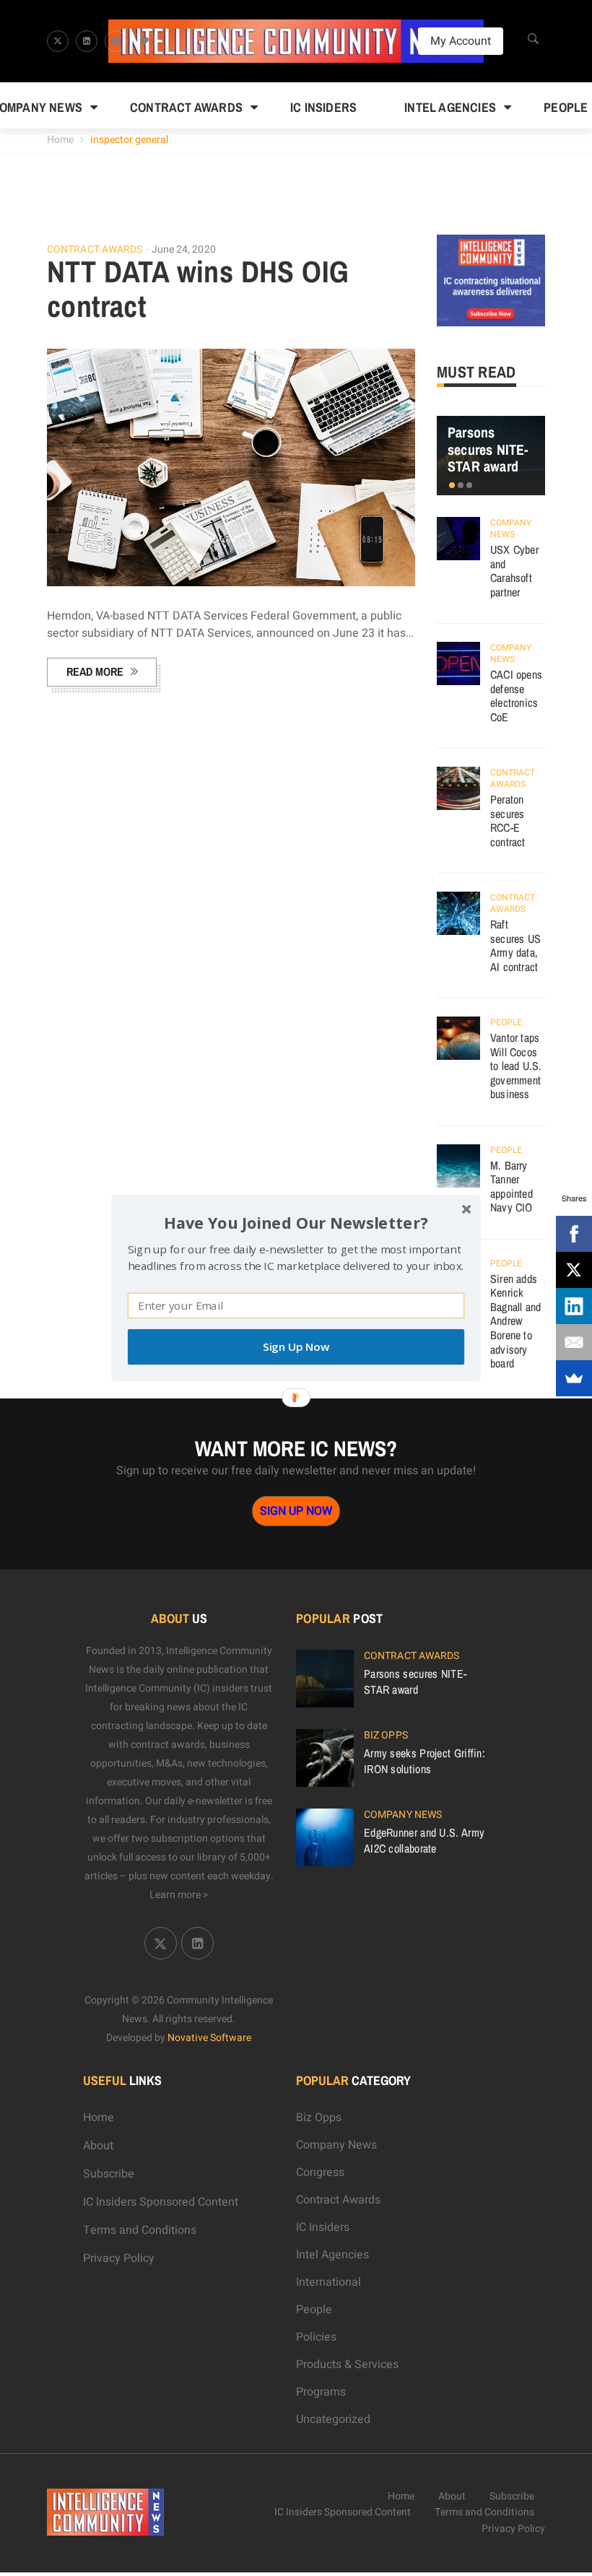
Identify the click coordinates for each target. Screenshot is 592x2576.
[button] (296, 1223)
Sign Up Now (296, 1347)
